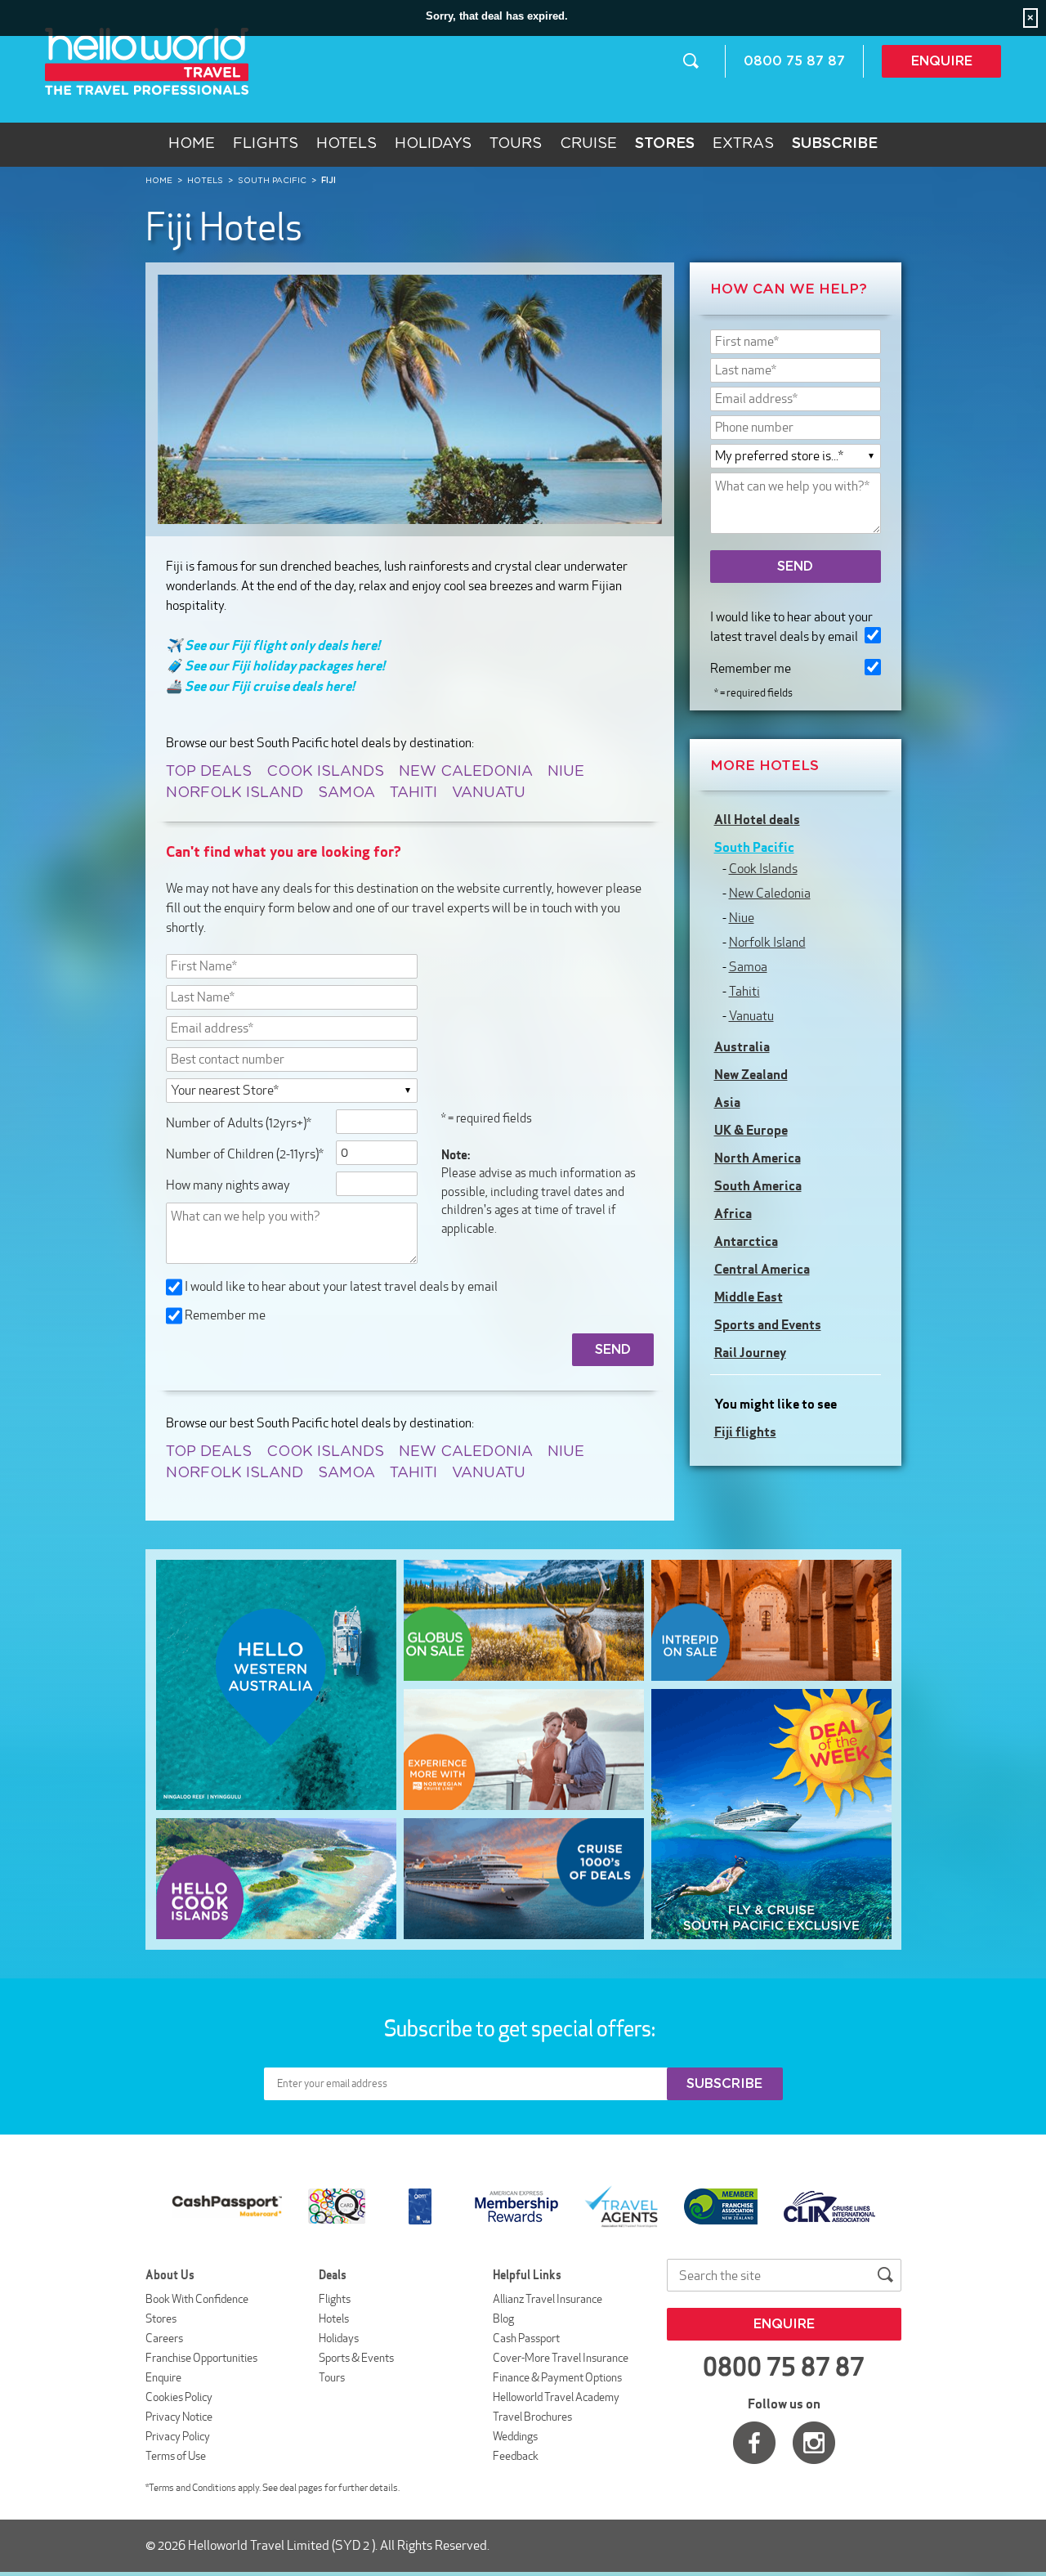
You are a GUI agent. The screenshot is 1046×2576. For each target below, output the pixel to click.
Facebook (754, 2443)
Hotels (346, 144)
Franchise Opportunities (201, 2358)
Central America (762, 1269)
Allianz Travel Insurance (548, 2299)
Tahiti (413, 793)
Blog (503, 2318)
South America (758, 1185)
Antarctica (746, 1241)
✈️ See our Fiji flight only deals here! (273, 645)
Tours (516, 144)
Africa (733, 1213)
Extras (743, 144)
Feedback (516, 2456)
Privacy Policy (178, 2436)
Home (192, 144)
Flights (266, 144)
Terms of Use (176, 2456)
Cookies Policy (179, 2397)
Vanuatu (489, 793)
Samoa (346, 793)
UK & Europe (751, 1130)
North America (758, 1158)
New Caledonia (466, 772)
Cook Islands (325, 772)
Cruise (588, 144)
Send (795, 567)
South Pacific (754, 847)
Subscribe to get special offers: (521, 2028)
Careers (164, 2338)
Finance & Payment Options (557, 2377)
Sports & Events (356, 2358)
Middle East (749, 1297)
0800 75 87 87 (794, 61)
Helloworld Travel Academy (556, 2397)
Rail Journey (750, 1352)
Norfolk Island (235, 793)
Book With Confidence (197, 2299)
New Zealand (751, 1074)
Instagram (814, 2443)
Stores (161, 2318)
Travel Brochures (532, 2417)
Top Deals (209, 772)
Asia (727, 1102)
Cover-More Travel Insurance (561, 2358)
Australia (742, 1046)
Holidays (433, 144)
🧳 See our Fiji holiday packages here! (275, 665)
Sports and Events (768, 1324)
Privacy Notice (179, 2417)
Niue (566, 772)
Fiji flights (745, 1431)
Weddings (515, 2436)
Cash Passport (526, 2338)
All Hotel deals (757, 819)
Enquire (942, 61)
